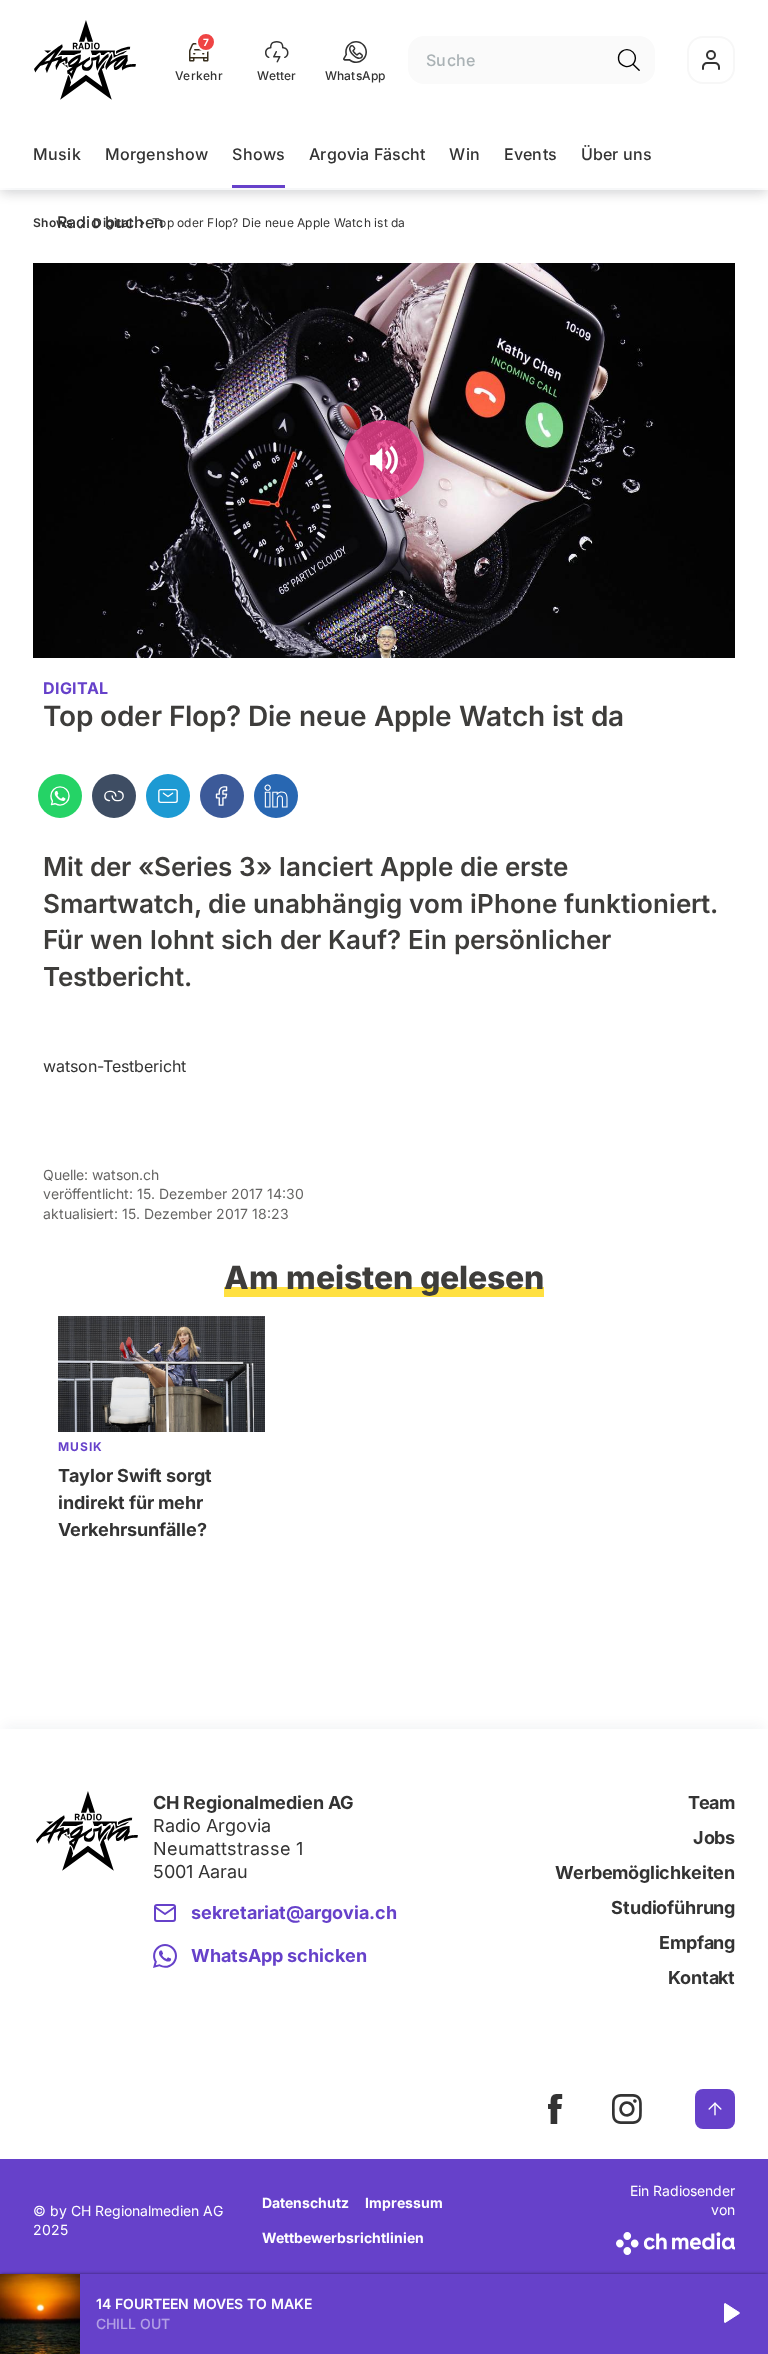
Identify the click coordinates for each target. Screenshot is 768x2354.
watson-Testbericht (114, 1066)
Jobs (714, 1837)
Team (711, 1802)
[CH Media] (673, 2239)
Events (530, 154)
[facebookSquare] (555, 2109)
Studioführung (673, 1907)
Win (464, 154)
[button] (355, 60)
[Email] (168, 796)
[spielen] (730, 2314)
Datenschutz (305, 2202)
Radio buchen (110, 222)
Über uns (616, 154)
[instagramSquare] (627, 2109)
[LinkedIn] (276, 796)
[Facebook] (222, 796)
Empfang (697, 1942)
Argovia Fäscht (367, 154)
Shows (258, 154)
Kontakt (701, 1977)
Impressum (404, 2202)
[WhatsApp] (60, 796)
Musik (57, 154)
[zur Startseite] (85, 60)
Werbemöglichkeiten (645, 1872)
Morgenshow (157, 154)
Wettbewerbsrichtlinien (343, 2237)
